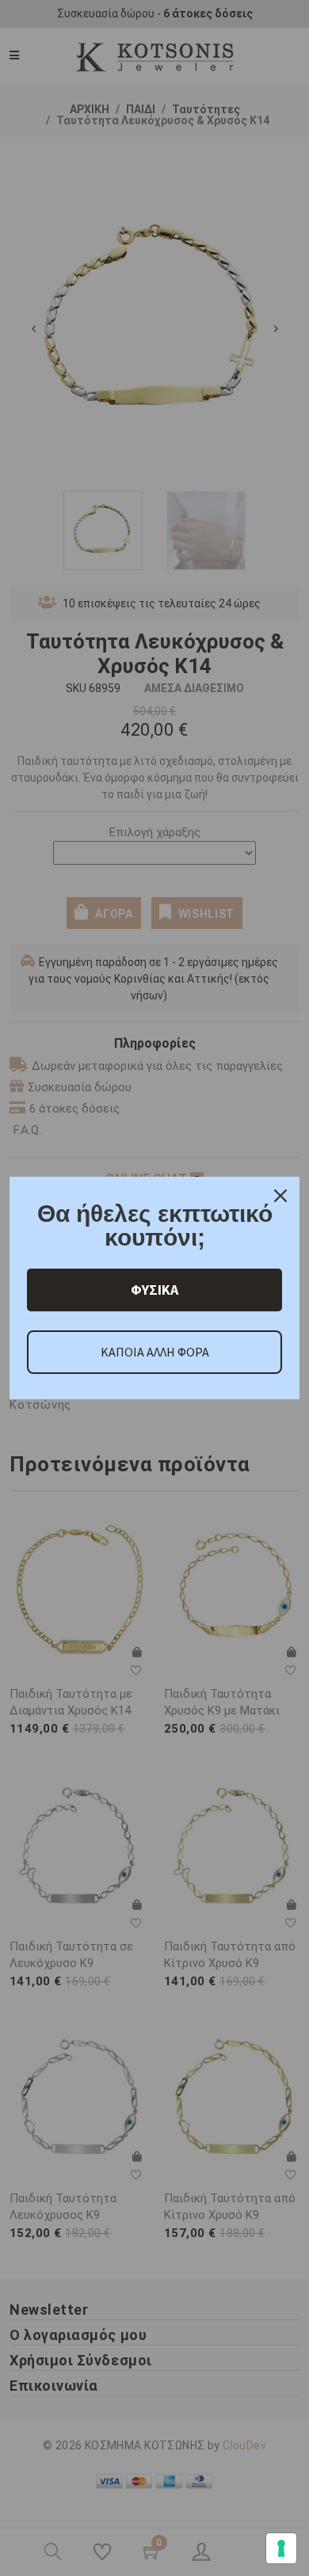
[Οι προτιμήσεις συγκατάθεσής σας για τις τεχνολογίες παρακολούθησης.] (281, 2548)
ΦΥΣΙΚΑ (154, 1290)
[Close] (280, 1196)
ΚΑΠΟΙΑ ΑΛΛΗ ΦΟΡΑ (155, 1352)
